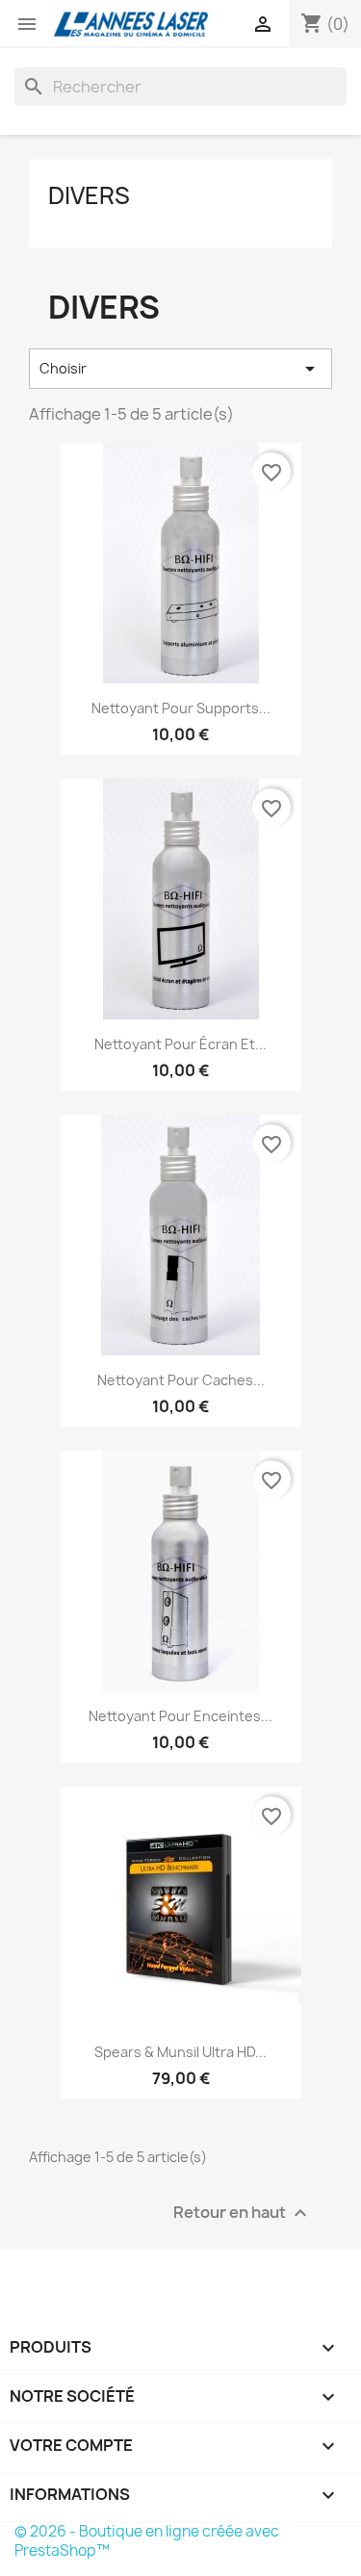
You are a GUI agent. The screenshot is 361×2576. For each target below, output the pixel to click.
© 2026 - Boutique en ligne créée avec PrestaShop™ (147, 2541)
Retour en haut (243, 2214)
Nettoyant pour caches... (181, 1380)
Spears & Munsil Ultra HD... (180, 2052)
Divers (89, 195)
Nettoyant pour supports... (181, 708)
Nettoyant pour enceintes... (180, 1716)
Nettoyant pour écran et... (180, 1044)
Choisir (180, 369)
